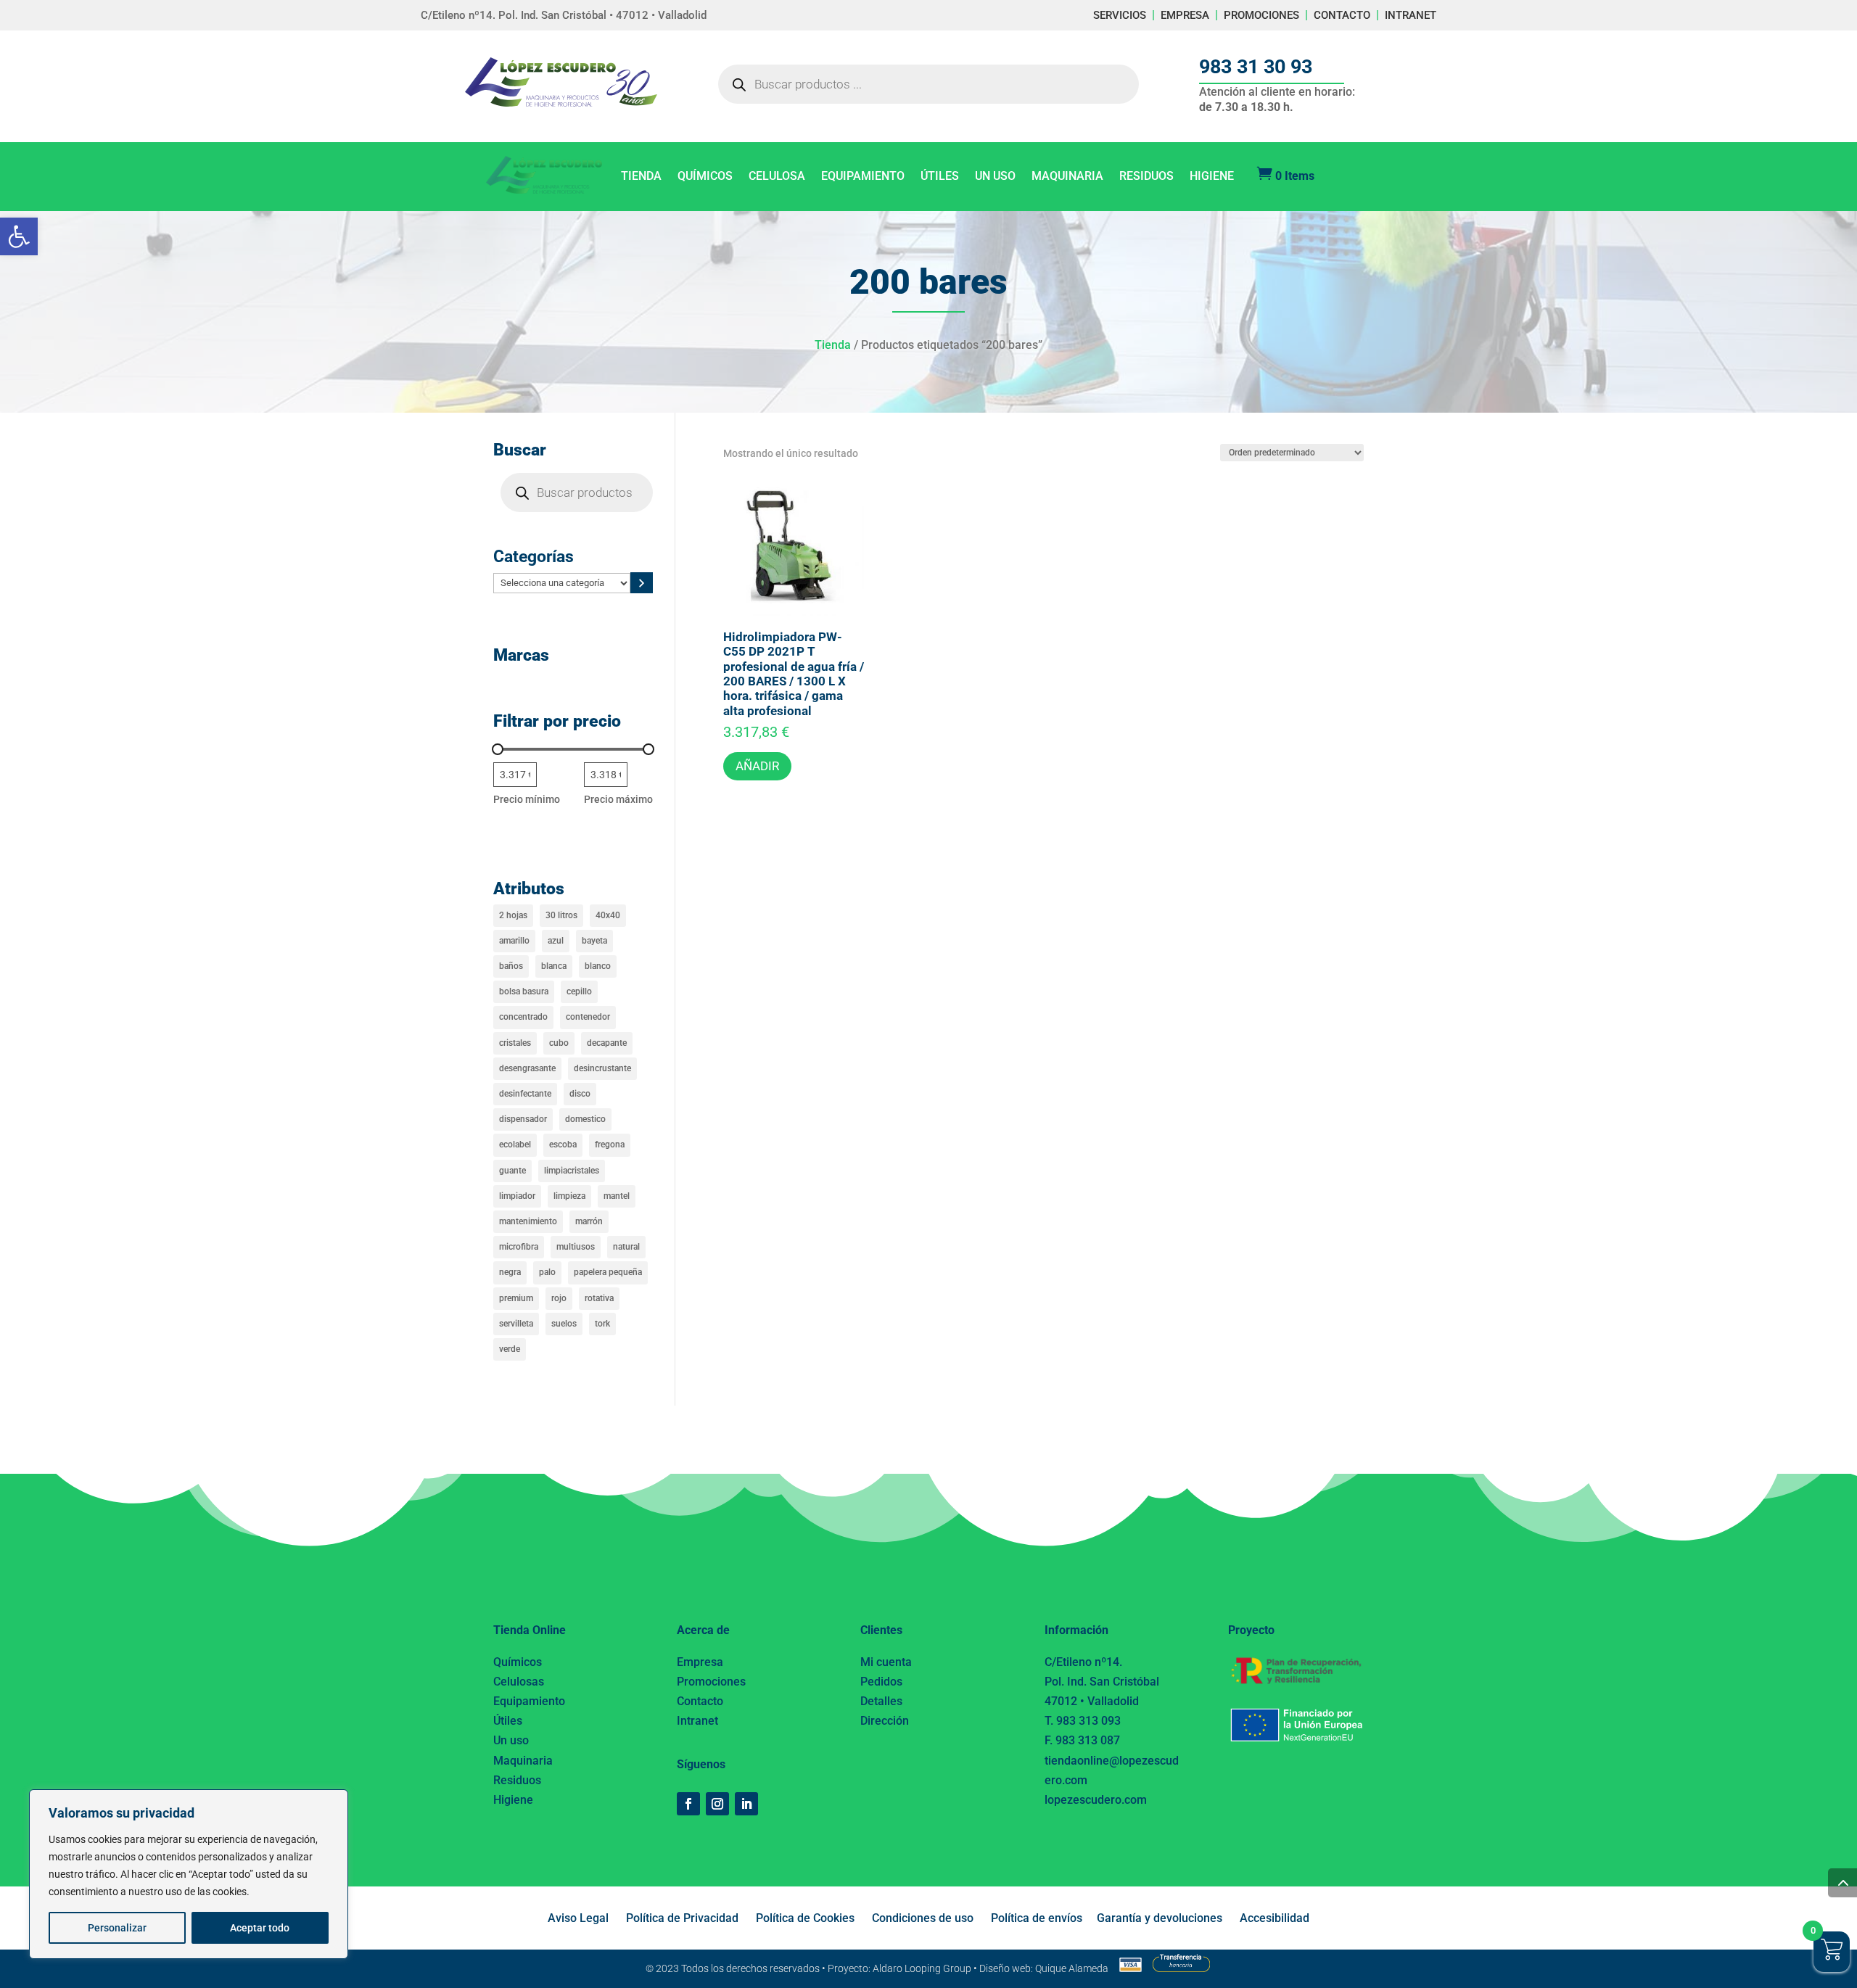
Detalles (881, 1701)
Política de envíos (1037, 1918)
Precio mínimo (527, 799)
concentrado (523, 1017)
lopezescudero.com (1096, 1800)
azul (556, 941)
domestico (585, 1119)
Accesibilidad (1275, 1918)
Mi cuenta (886, 1662)
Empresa (700, 1662)
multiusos (576, 1247)
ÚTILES (940, 177)
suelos (564, 1324)
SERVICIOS (1120, 15)
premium (516, 1298)
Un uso (511, 1740)
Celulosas (519, 1682)
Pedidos (881, 1682)
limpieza (569, 1196)
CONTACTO (1342, 15)
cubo (559, 1043)
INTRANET (1411, 15)
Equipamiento (529, 1701)
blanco (598, 966)
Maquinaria (523, 1761)
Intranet (697, 1721)
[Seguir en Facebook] (688, 1804)
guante (512, 1171)
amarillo (514, 941)
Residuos (517, 1780)
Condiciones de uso (923, 1918)
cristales (515, 1043)
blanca (554, 966)
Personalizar (117, 1928)
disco (580, 1094)
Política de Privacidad (682, 1918)
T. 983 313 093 (1083, 1721)
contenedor (588, 1017)
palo (547, 1272)
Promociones (711, 1682)
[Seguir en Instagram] (717, 1804)
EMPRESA (1185, 15)
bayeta (594, 941)
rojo (559, 1298)
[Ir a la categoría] (642, 583)
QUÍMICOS (705, 177)
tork (602, 1324)
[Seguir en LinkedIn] (746, 1804)
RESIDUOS (1146, 177)
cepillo (579, 991)
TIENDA (641, 177)
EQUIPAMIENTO (863, 177)
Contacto (700, 1701)
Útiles (508, 1721)
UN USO (995, 177)
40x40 (608, 915)
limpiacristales (572, 1171)
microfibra (519, 1247)
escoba (563, 1144)
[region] (189, 1874)
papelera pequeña (608, 1272)
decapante (607, 1043)
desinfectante (525, 1094)
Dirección (885, 1721)
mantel (617, 1196)
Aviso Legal (578, 1918)
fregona (610, 1144)
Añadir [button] (757, 766)
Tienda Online (530, 1630)
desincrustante (602, 1068)
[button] (19, 236)
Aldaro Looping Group (922, 1968)
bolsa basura (524, 991)
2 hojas (513, 915)
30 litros (561, 915)
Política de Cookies (805, 1918)
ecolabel (515, 1144)
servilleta (516, 1324)
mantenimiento (528, 1221)
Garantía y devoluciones (1160, 1918)
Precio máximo (618, 799)
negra (510, 1272)
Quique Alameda (1072, 1968)
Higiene (513, 1800)
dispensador (523, 1119)
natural (626, 1247)
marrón (589, 1221)
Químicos (518, 1662)
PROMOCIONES (1261, 15)
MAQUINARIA (1067, 177)
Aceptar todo (260, 1928)
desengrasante (527, 1068)
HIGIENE (1212, 177)
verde (510, 1349)
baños (511, 966)
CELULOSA (777, 177)
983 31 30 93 (1256, 67)
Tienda (833, 345)
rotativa (599, 1298)
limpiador (517, 1196)
